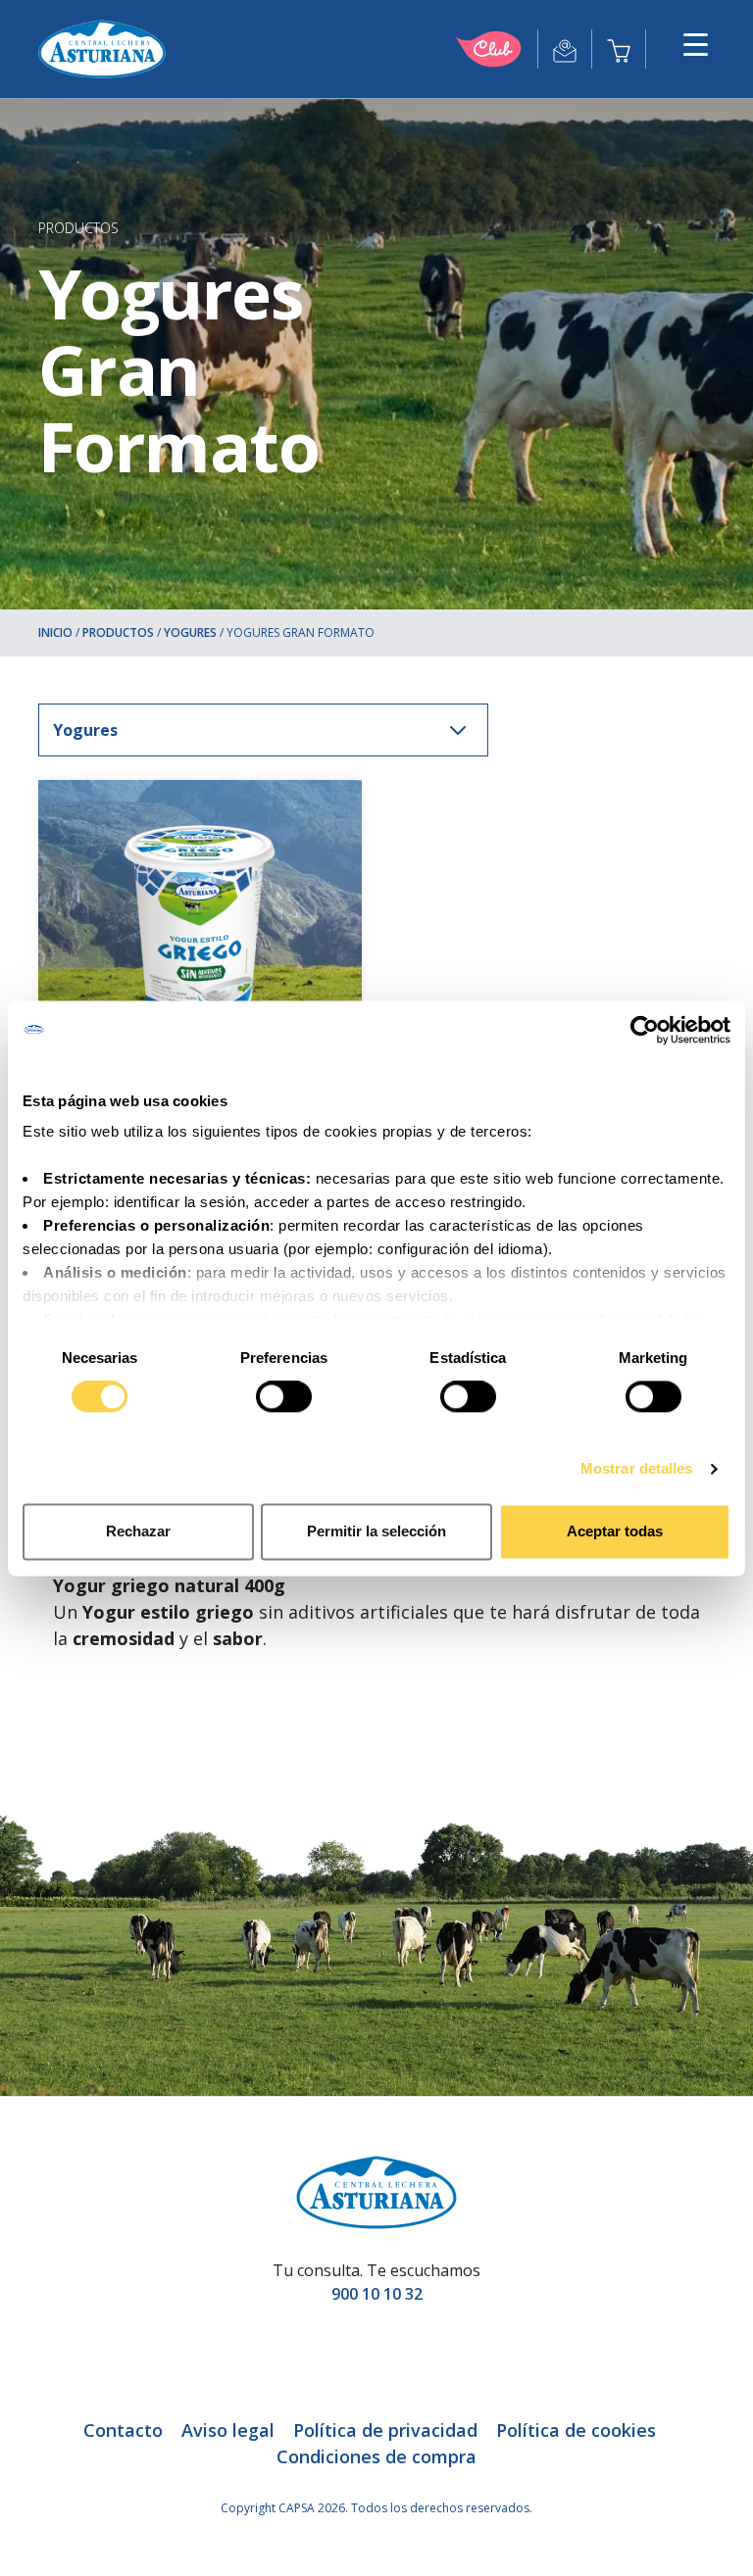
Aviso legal (228, 2430)
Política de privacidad (385, 2430)
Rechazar (138, 1531)
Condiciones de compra (376, 2456)
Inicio (55, 632)
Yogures (190, 632)
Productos (78, 228)
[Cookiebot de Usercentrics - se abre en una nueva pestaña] (645, 1030)
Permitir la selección (376, 1531)
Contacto (123, 2430)
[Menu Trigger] (696, 44)
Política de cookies (576, 2430)
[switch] (284, 1397)
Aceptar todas (615, 1531)
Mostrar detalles (637, 1469)
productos (118, 632)
